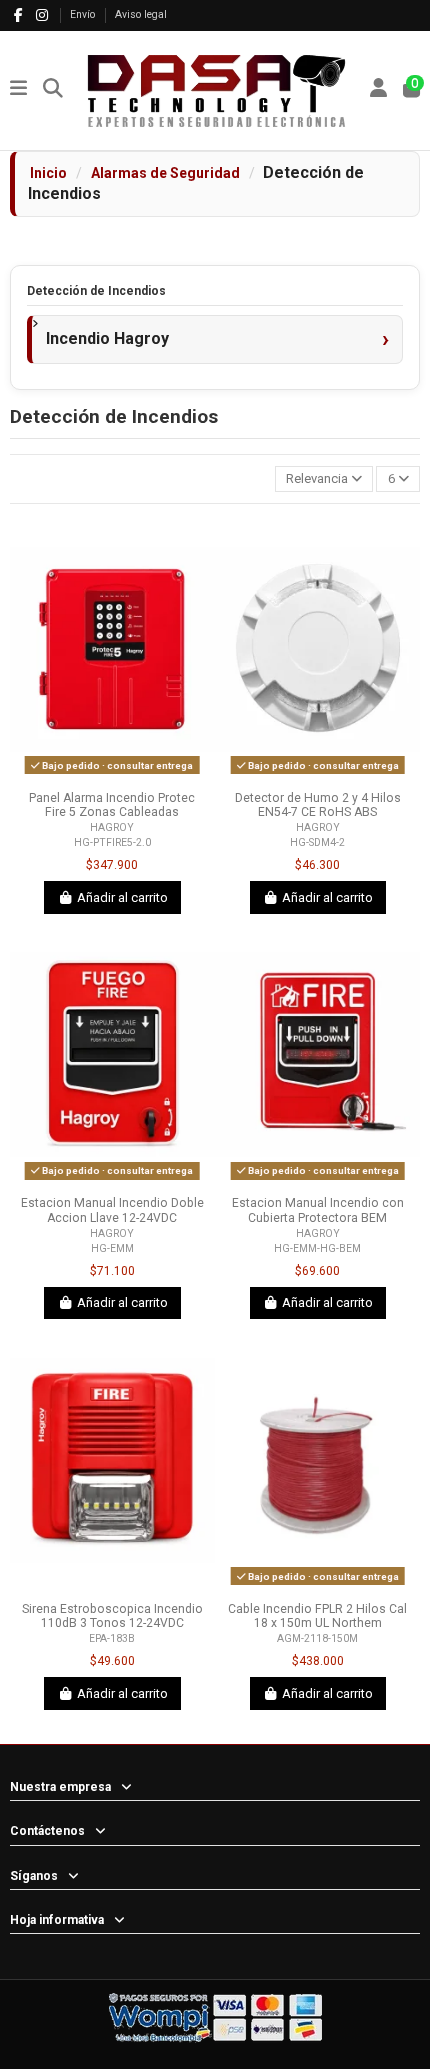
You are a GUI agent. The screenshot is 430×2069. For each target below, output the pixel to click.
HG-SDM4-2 (317, 842)
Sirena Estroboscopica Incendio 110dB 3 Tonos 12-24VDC (112, 1616)
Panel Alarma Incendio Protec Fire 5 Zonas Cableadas (112, 805)
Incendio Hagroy (107, 338)
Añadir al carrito (122, 897)
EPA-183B (112, 1638)
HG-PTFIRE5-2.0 (112, 842)
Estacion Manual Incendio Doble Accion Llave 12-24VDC (112, 1210)
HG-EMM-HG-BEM (317, 1248)
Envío (84, 14)
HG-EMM (112, 1248)
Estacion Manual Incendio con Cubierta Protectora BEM (318, 1210)
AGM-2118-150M (317, 1638)
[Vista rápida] (125, 775)
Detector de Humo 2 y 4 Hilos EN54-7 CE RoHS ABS (318, 805)
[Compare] (98, 775)
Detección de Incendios (96, 291)
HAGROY (112, 827)
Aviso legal (141, 14)
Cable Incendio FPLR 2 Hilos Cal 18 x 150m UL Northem (317, 1616)
